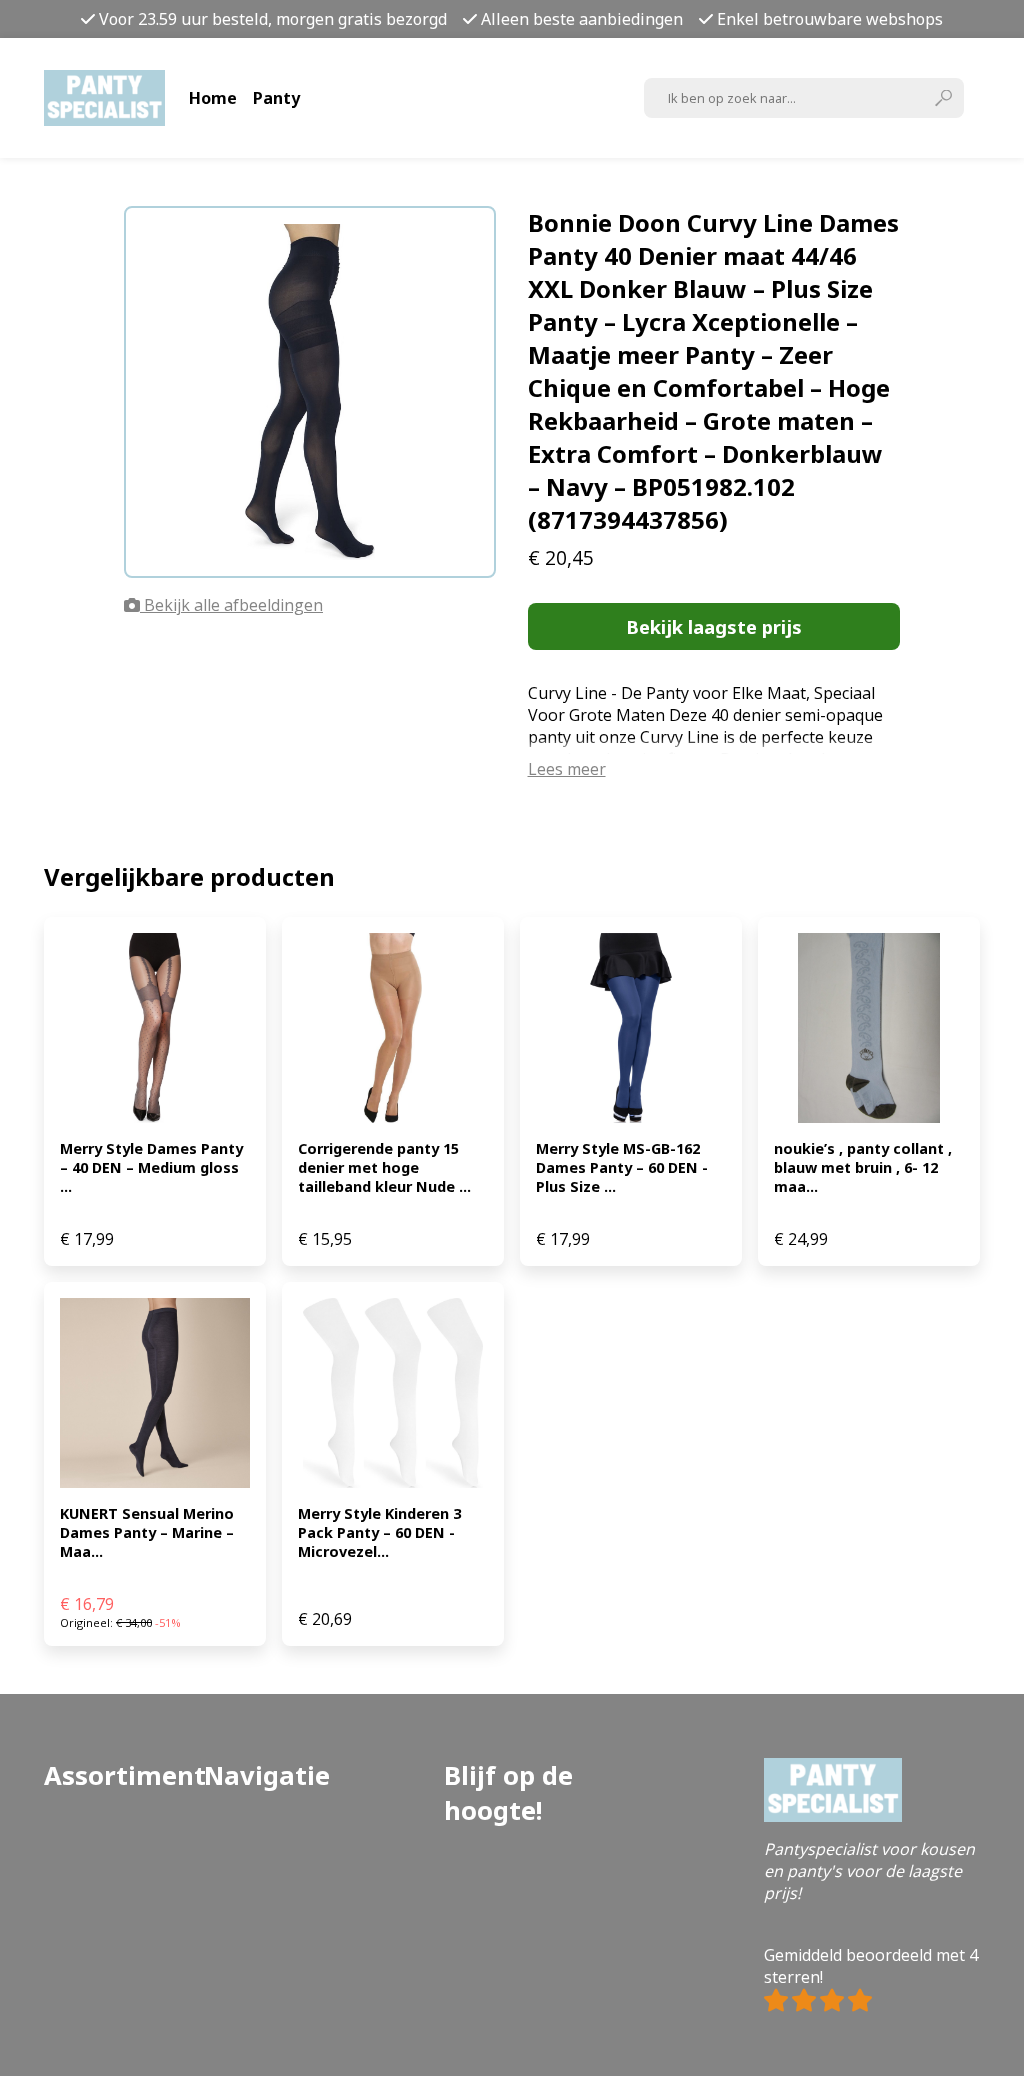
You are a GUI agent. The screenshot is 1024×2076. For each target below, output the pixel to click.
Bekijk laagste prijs (714, 626)
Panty (276, 98)
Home (213, 98)
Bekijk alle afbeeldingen (231, 605)
